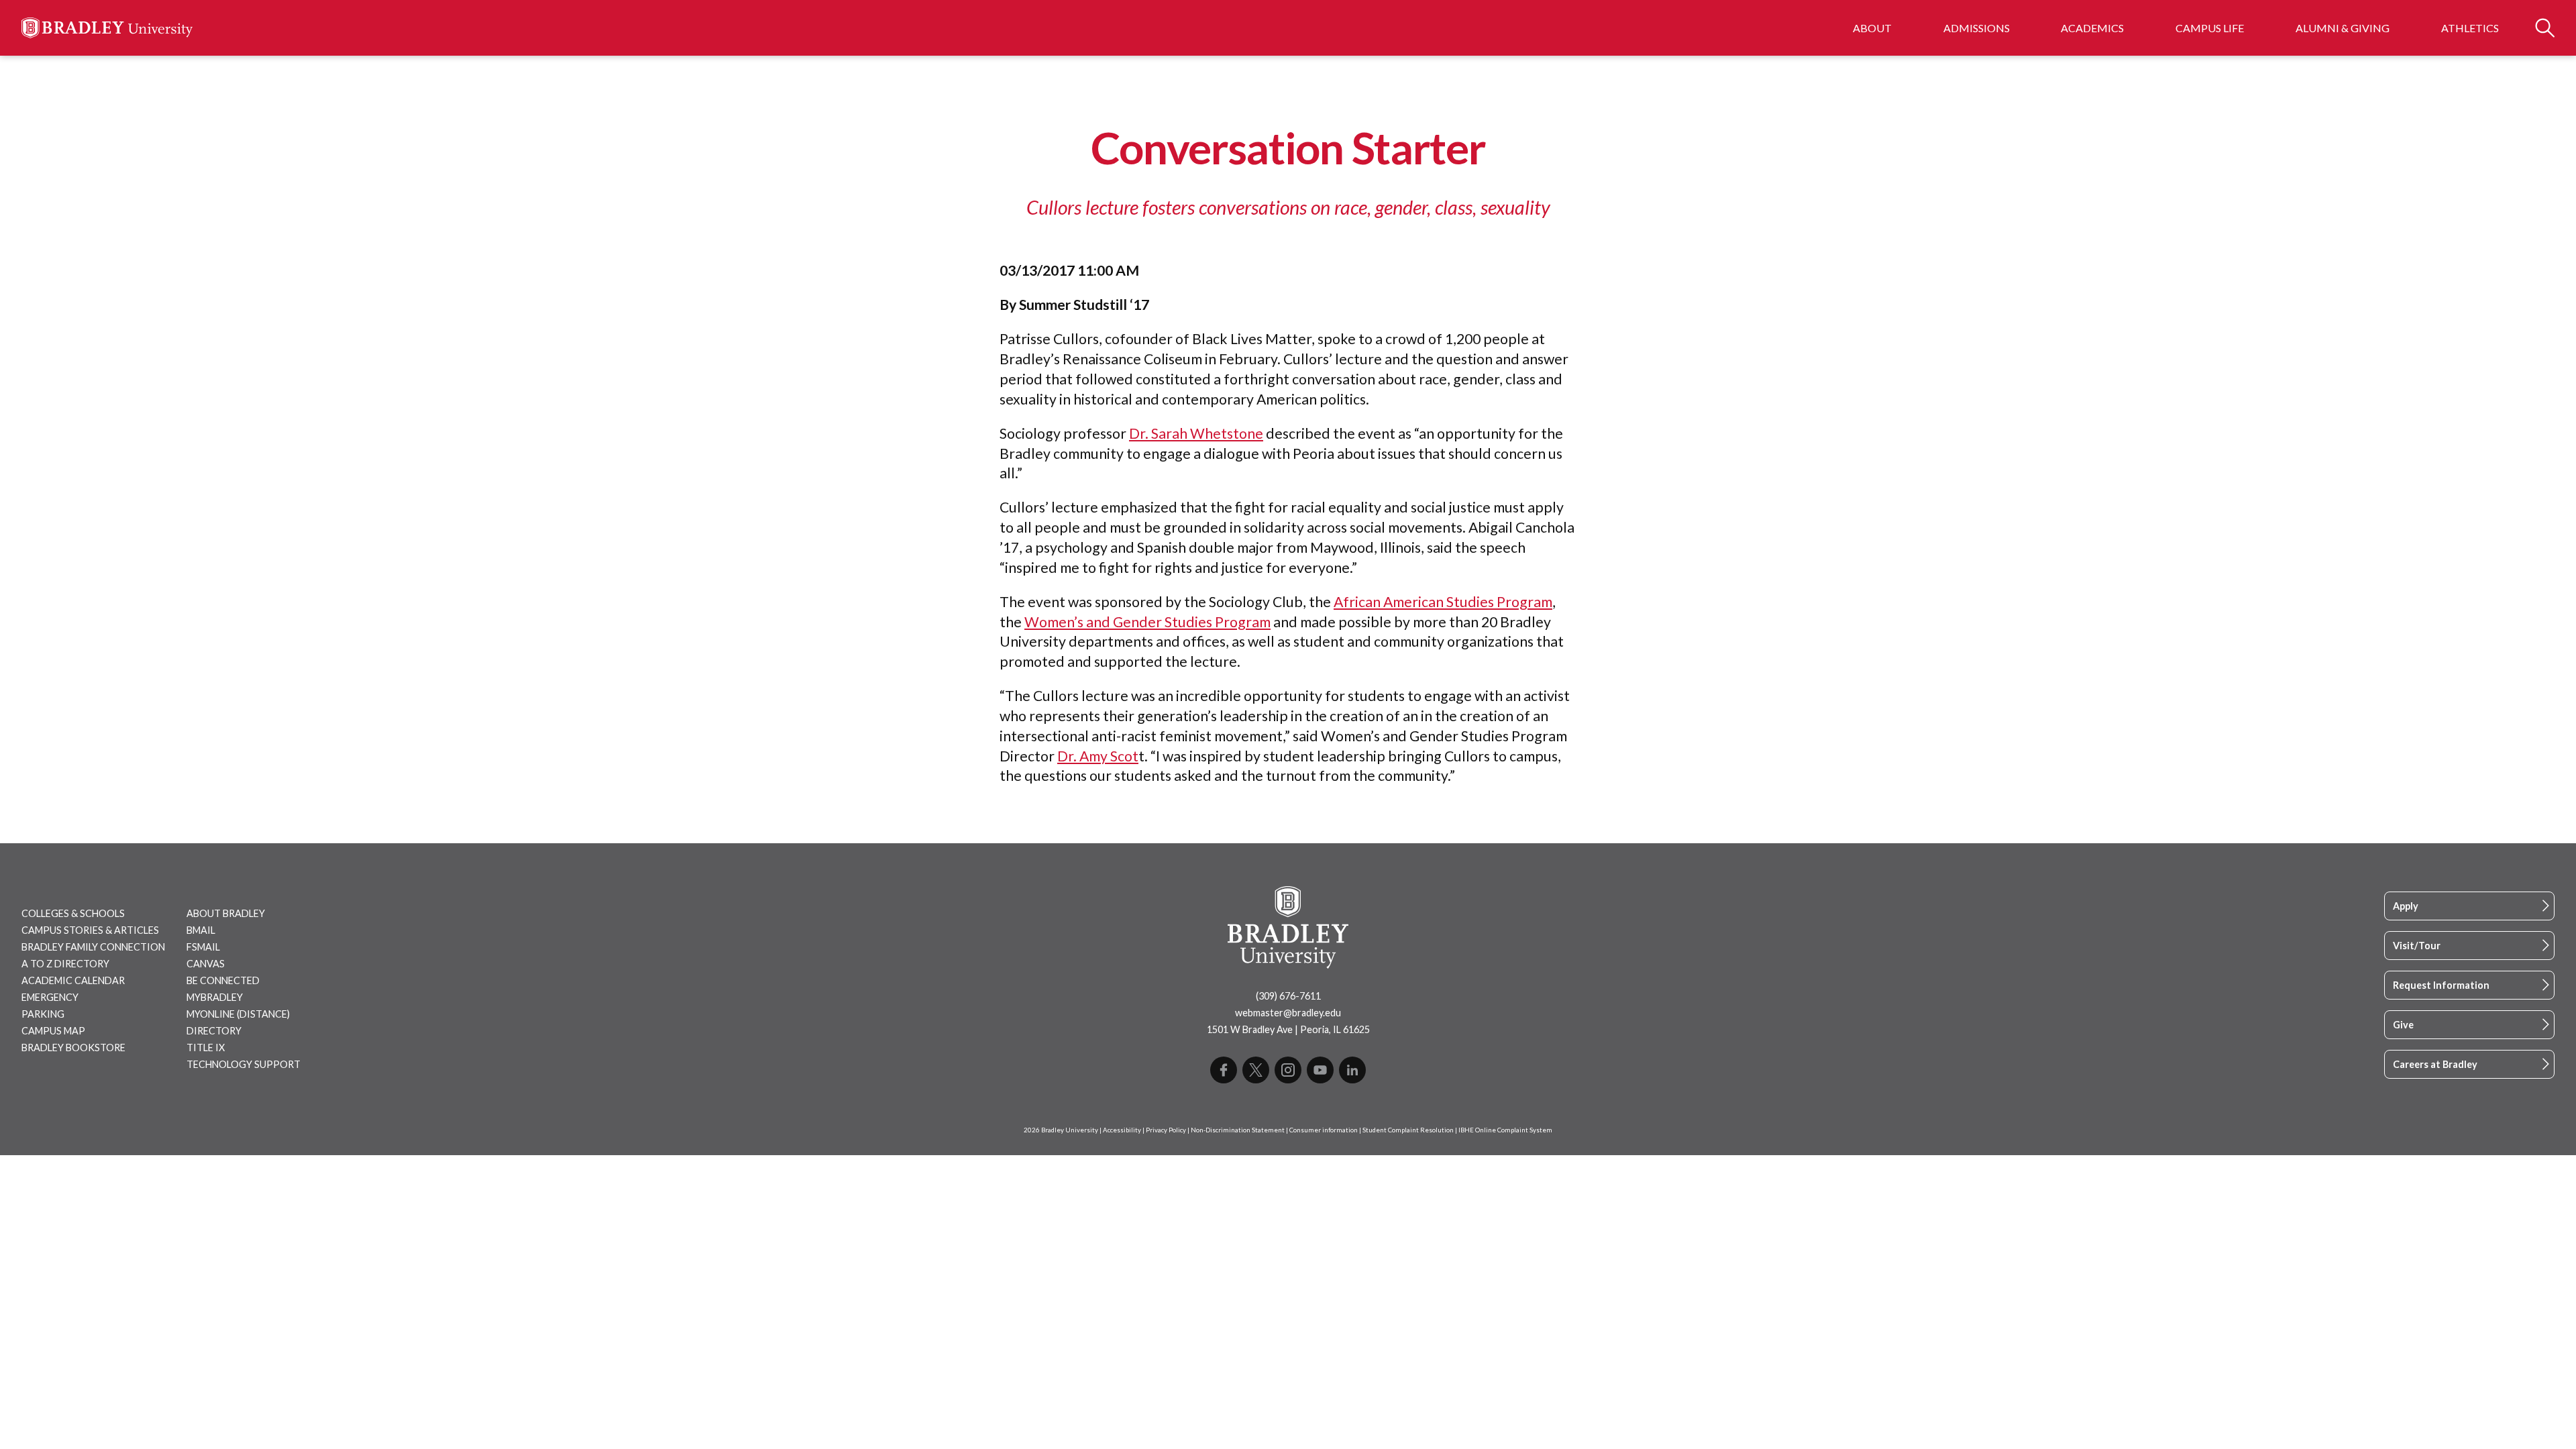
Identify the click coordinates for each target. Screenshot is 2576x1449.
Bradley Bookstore (73, 1048)
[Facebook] (1224, 1070)
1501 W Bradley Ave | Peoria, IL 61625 (1288, 1029)
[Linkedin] (1352, 1070)
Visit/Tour (2417, 946)
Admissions (1977, 28)
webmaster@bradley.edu (1288, 1013)
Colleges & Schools (73, 913)
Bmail (201, 930)
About (1872, 28)
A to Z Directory (65, 964)
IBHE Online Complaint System (1505, 1130)
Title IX (206, 1048)
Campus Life (2210, 28)
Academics (2092, 28)
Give (2403, 1025)
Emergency (50, 997)
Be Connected (223, 980)
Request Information (2441, 985)
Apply (2406, 906)
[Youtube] (1320, 1070)
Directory (214, 1031)
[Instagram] (1288, 1070)
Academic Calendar (73, 980)
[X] (1256, 1070)
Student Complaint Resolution (1408, 1130)
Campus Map (53, 1031)
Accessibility (1122, 1130)
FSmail (203, 947)
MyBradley (215, 997)
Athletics (2470, 28)
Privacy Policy (1166, 1130)
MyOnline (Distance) (238, 1014)
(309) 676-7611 (1288, 996)
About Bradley (226, 913)
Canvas (206, 964)
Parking (43, 1014)
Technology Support (244, 1064)
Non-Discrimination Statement (1238, 1130)
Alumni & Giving (2343, 28)
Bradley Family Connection (93, 947)
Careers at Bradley (2435, 1064)
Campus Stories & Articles (90, 930)
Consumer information (1324, 1130)
